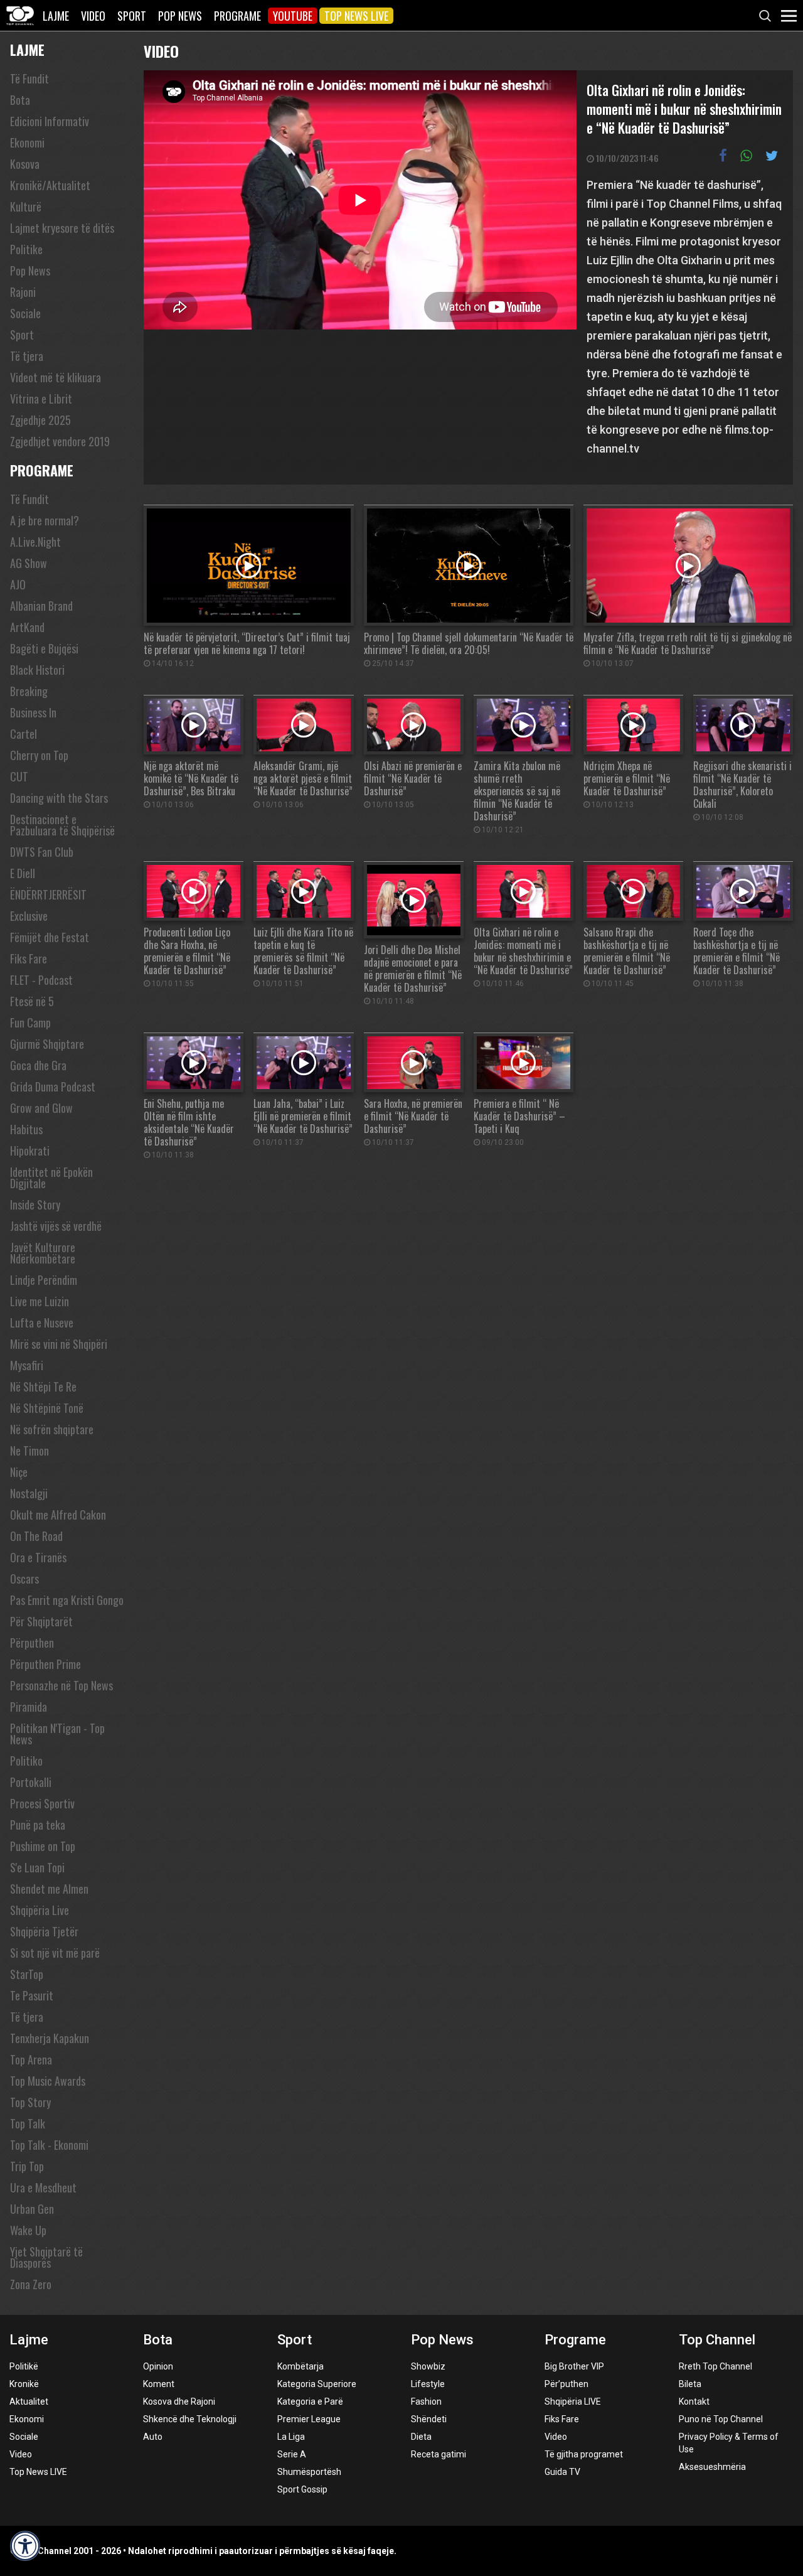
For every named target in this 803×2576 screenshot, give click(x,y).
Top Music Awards (48, 2081)
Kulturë (26, 207)
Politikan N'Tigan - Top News (57, 1734)
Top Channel (717, 2340)
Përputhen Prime (45, 1664)
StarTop (27, 1974)
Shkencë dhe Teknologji (190, 2419)
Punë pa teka (38, 1825)
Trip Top (27, 2166)
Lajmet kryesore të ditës (62, 228)
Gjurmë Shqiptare (47, 1044)
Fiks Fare (29, 958)
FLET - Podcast (41, 980)
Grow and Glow (41, 1108)
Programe (237, 16)
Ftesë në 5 (32, 1001)
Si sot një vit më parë (55, 1953)
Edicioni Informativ (50, 121)
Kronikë (24, 2384)
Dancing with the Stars (59, 798)
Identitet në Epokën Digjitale (51, 1178)
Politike (26, 249)
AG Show (29, 563)
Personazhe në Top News (61, 1685)
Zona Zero (31, 2284)
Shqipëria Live (40, 1910)
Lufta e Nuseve (42, 1323)
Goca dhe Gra (38, 1065)
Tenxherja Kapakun (50, 2038)
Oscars (24, 1579)
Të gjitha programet (584, 2454)
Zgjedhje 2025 (40, 420)
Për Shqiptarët (41, 1621)
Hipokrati (30, 1151)
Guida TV (562, 2472)
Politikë (24, 2366)
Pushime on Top (43, 1846)
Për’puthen (566, 2384)
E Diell (23, 873)
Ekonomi (27, 142)
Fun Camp (30, 1022)
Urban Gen (32, 2209)
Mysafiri (27, 1365)
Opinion (158, 2366)
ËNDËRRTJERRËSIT (48, 894)
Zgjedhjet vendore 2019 (60, 441)
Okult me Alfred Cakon (58, 1515)
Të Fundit (29, 78)
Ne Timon (29, 1451)
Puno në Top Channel (721, 2419)
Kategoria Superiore (317, 2384)
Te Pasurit (32, 1995)
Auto (153, 2437)
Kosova (25, 164)
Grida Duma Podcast (53, 1087)
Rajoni (23, 292)
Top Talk (28, 2123)
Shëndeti (429, 2419)
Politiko (26, 1761)
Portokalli (31, 1782)
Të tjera (27, 356)
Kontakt (694, 2402)
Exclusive (29, 916)
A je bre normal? (45, 520)
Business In (33, 712)
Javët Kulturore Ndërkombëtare (43, 1253)
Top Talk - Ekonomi (49, 2145)
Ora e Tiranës (38, 1557)
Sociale (25, 313)
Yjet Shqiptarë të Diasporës (46, 2257)
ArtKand (27, 627)
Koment (159, 2384)
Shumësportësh (309, 2472)
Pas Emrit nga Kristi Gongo (67, 1600)
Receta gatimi (439, 2454)
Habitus (26, 1129)
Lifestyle (428, 2384)
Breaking (29, 691)
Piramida (29, 1707)
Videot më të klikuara (56, 377)
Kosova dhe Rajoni (179, 2402)
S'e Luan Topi (37, 1867)
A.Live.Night (35, 542)
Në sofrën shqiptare (52, 1429)
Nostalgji (29, 1493)
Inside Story (35, 1205)
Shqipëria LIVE (573, 2402)
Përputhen (32, 1643)
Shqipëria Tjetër (44, 1931)
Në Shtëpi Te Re (43, 1387)
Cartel (24, 734)
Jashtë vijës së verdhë (56, 1226)
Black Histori (37, 670)
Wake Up (28, 2230)
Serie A (292, 2454)
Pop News (180, 16)
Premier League (309, 2419)
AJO (18, 584)
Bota (20, 100)
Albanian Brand (41, 606)
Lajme (56, 16)
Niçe (19, 1472)
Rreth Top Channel (715, 2366)
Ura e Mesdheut (43, 2187)
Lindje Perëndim (44, 1280)
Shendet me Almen (49, 1889)
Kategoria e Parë (310, 2402)
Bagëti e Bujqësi (44, 648)
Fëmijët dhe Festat (50, 937)
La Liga (291, 2437)
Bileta (690, 2384)
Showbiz (428, 2366)
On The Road (36, 1536)
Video (93, 16)
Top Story (30, 2102)
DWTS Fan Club (42, 852)
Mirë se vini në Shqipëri (59, 1344)
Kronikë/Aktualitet (50, 185)
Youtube (293, 16)
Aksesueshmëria (712, 2467)
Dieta (421, 2437)
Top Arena (31, 2059)
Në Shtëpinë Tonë (47, 1408)
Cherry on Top (39, 755)
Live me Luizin (40, 1301)
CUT (19, 776)
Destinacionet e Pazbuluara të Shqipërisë (62, 825)
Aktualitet (29, 2402)
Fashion (426, 2402)
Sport (132, 16)
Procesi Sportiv (42, 1803)
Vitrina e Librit (41, 399)
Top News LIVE (356, 16)
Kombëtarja (300, 2366)
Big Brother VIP (574, 2366)
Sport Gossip (302, 2489)
